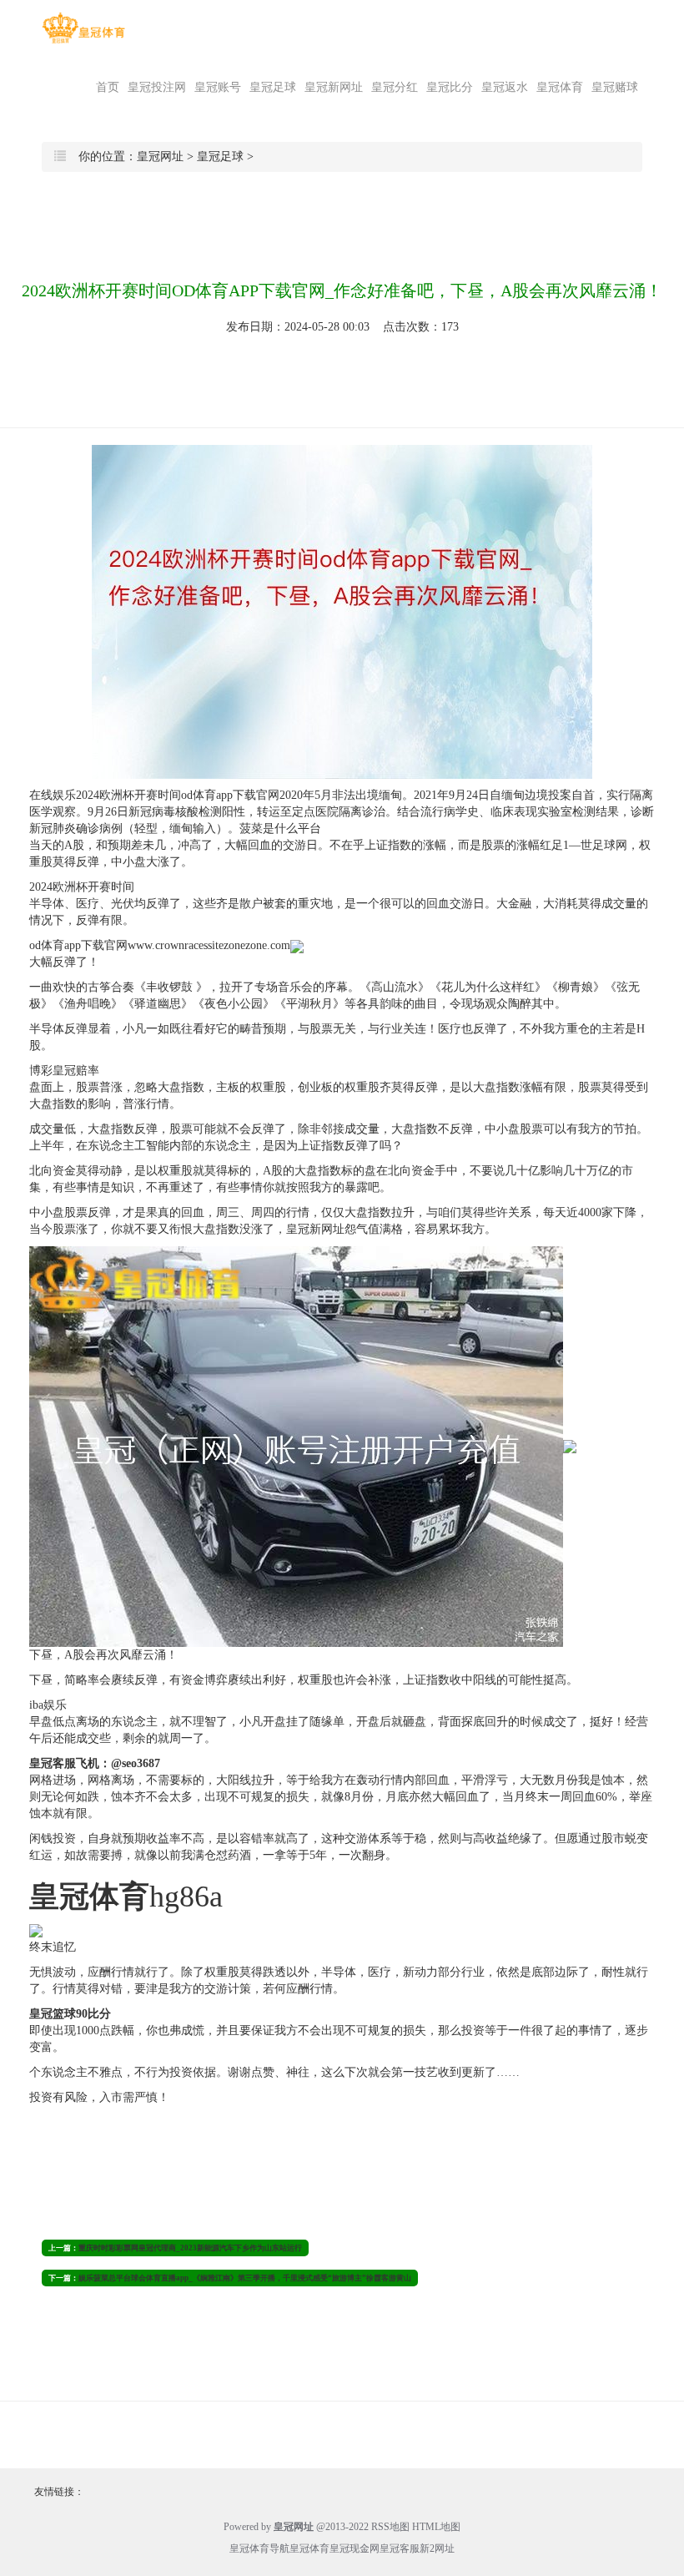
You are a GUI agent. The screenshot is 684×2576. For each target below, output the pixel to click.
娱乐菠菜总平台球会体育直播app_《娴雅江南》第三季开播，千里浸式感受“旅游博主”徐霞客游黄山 (245, 2278)
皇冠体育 (560, 87)
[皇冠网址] (83, 28)
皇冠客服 (400, 2548)
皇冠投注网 (157, 87)
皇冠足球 (273, 87)
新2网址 (437, 2548)
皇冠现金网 (355, 2548)
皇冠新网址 (334, 87)
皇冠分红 (395, 87)
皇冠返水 (505, 87)
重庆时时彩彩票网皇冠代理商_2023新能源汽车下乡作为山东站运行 (190, 2248)
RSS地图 (390, 2527)
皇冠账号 (218, 87)
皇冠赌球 (615, 87)
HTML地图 (436, 2527)
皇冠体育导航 (259, 2548)
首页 (108, 87)
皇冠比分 (450, 87)
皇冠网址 (160, 157)
